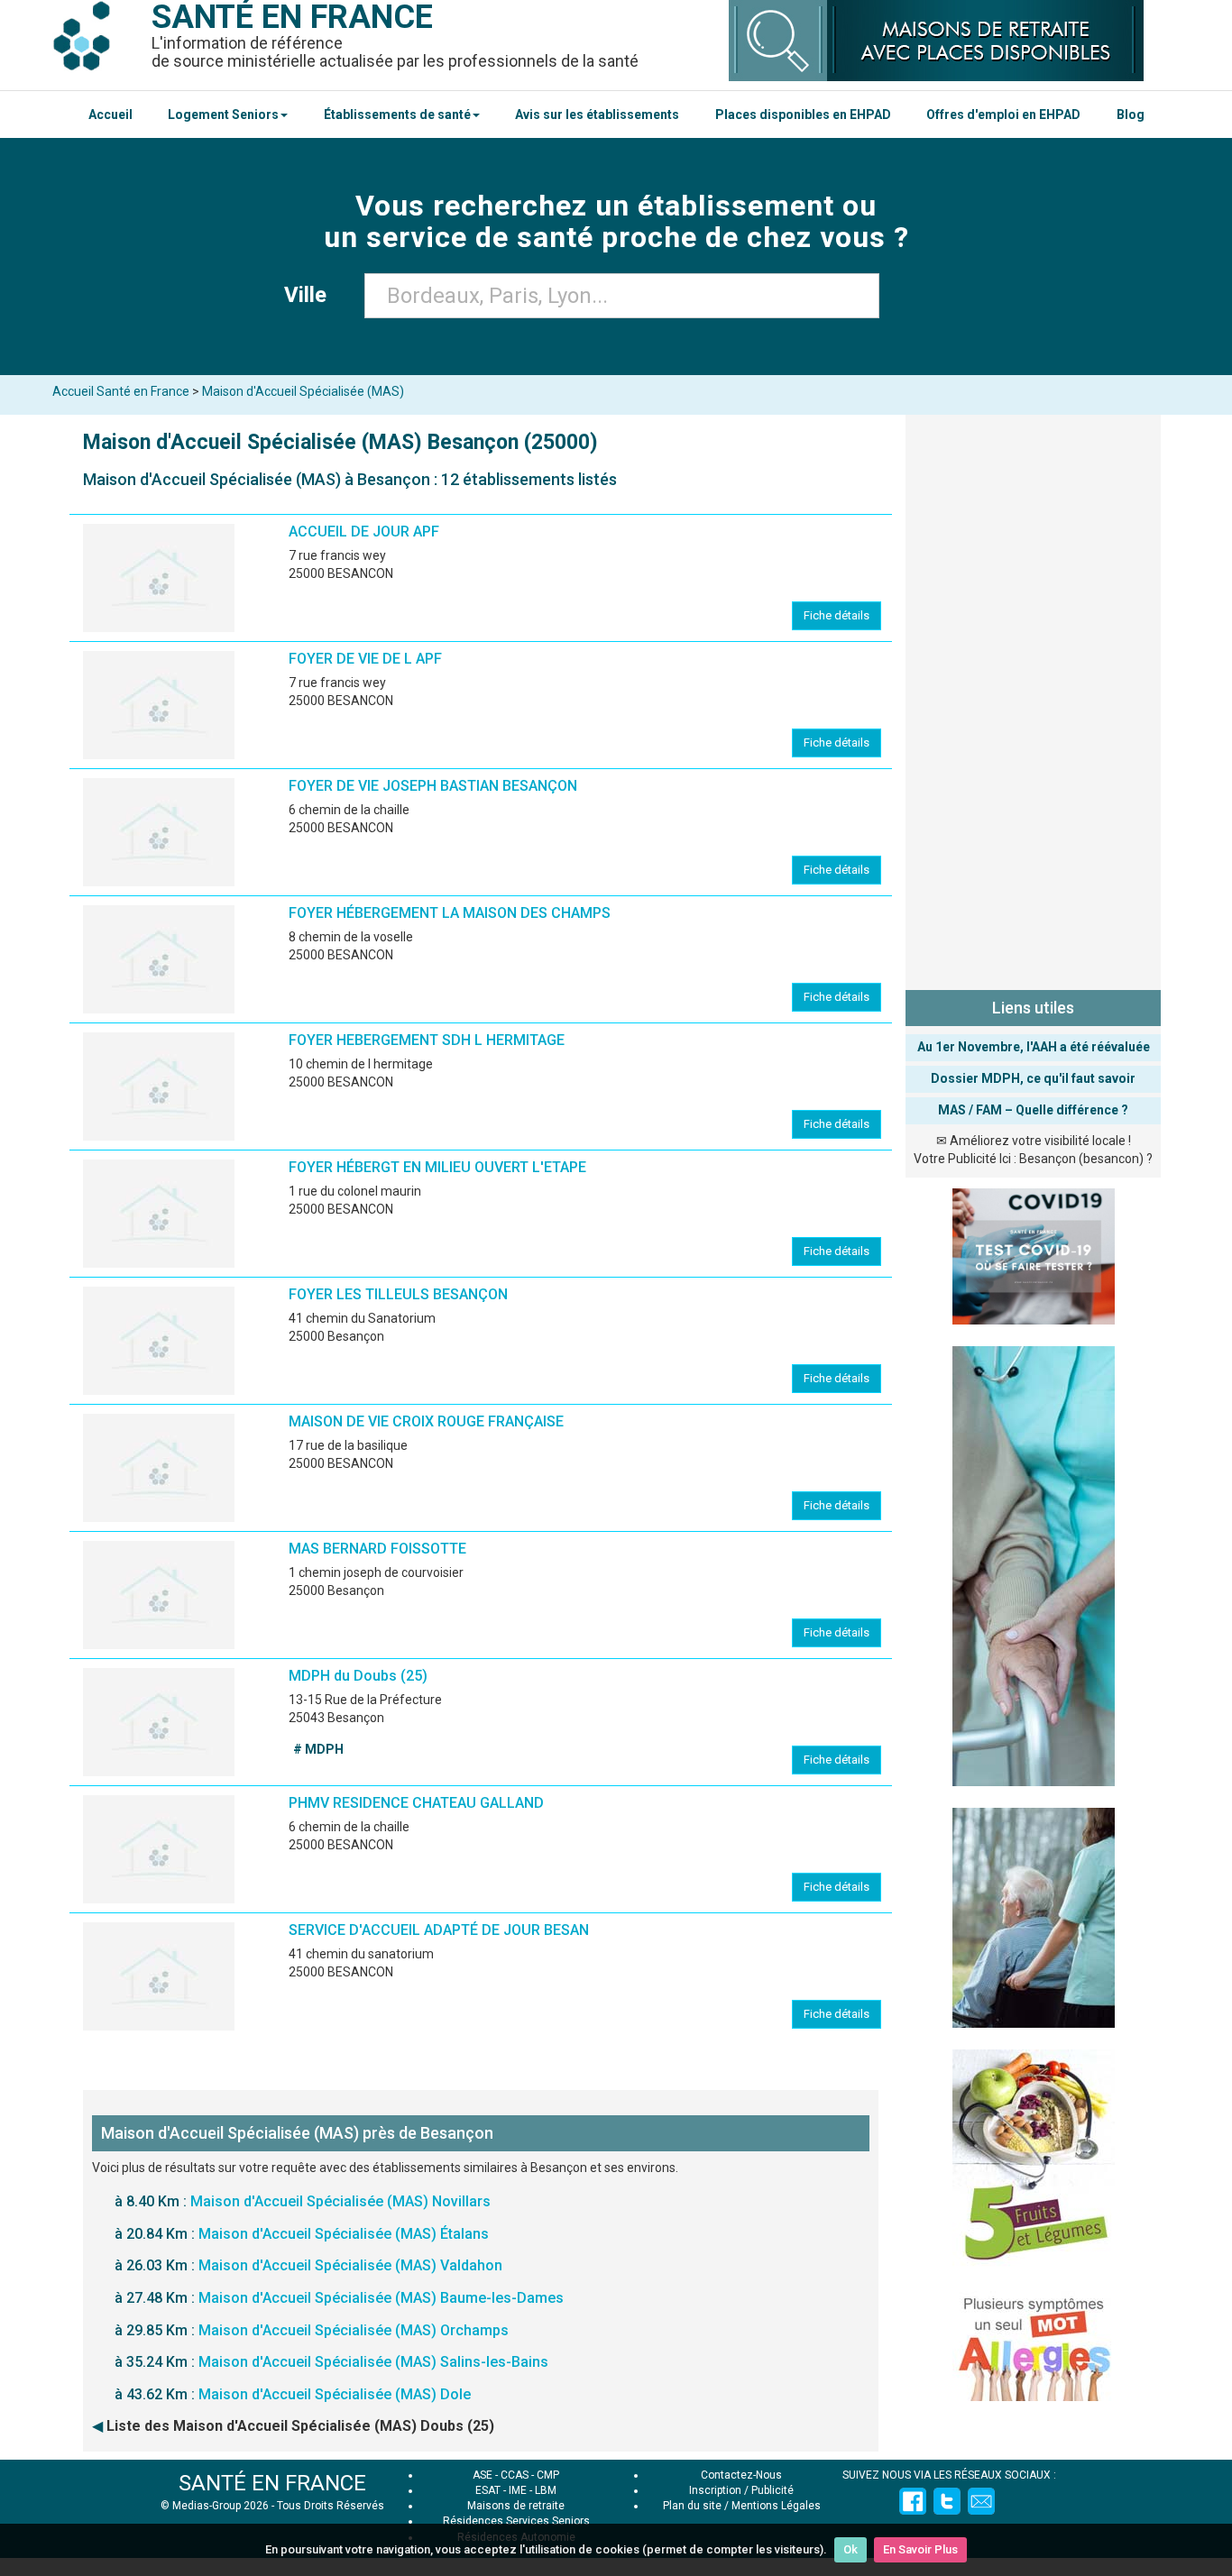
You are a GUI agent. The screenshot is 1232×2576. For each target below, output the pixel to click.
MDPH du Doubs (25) (358, 1676)
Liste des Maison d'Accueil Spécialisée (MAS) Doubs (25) (300, 2426)
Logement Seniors (223, 115)
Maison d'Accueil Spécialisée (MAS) (303, 391)
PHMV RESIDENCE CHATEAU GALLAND (416, 1803)
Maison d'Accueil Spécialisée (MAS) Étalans (344, 2234)
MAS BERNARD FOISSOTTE (377, 1549)
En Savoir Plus (920, 2549)
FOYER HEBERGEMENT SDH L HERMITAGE (427, 1040)
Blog (1131, 115)
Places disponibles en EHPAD (803, 115)
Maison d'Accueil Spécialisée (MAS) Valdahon (350, 2265)
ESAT (488, 2490)
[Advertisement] (1033, 699)
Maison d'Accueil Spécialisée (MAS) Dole (335, 2394)
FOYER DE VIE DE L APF (365, 659)
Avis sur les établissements (597, 115)
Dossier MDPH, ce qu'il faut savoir (1033, 1078)
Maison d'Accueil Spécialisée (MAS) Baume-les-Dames (381, 2298)
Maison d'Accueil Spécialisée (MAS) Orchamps (354, 2330)
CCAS (515, 2475)
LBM (546, 2490)
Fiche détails (837, 615)
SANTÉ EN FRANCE (272, 2483)
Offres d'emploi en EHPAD (1003, 115)
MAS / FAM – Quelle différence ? (1033, 1110)
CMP (548, 2475)
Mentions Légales (776, 2506)
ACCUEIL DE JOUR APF (364, 532)
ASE (483, 2475)
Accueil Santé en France (121, 391)
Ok (850, 2549)
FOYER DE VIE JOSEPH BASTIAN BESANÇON (433, 786)
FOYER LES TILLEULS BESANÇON (398, 1294)
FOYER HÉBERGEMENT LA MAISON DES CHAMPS (450, 913)
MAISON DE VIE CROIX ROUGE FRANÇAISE (426, 1421)
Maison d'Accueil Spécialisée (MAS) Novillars (340, 2201)
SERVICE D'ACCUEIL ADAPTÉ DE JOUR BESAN (439, 1930)
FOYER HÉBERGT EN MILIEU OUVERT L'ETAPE (437, 1167)
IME (518, 2490)
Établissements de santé (397, 115)
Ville (311, 295)
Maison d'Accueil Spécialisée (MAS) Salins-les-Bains (373, 2362)
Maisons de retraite (516, 2506)
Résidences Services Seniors (516, 2521)
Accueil (110, 115)
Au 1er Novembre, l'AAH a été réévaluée (1034, 1047)
